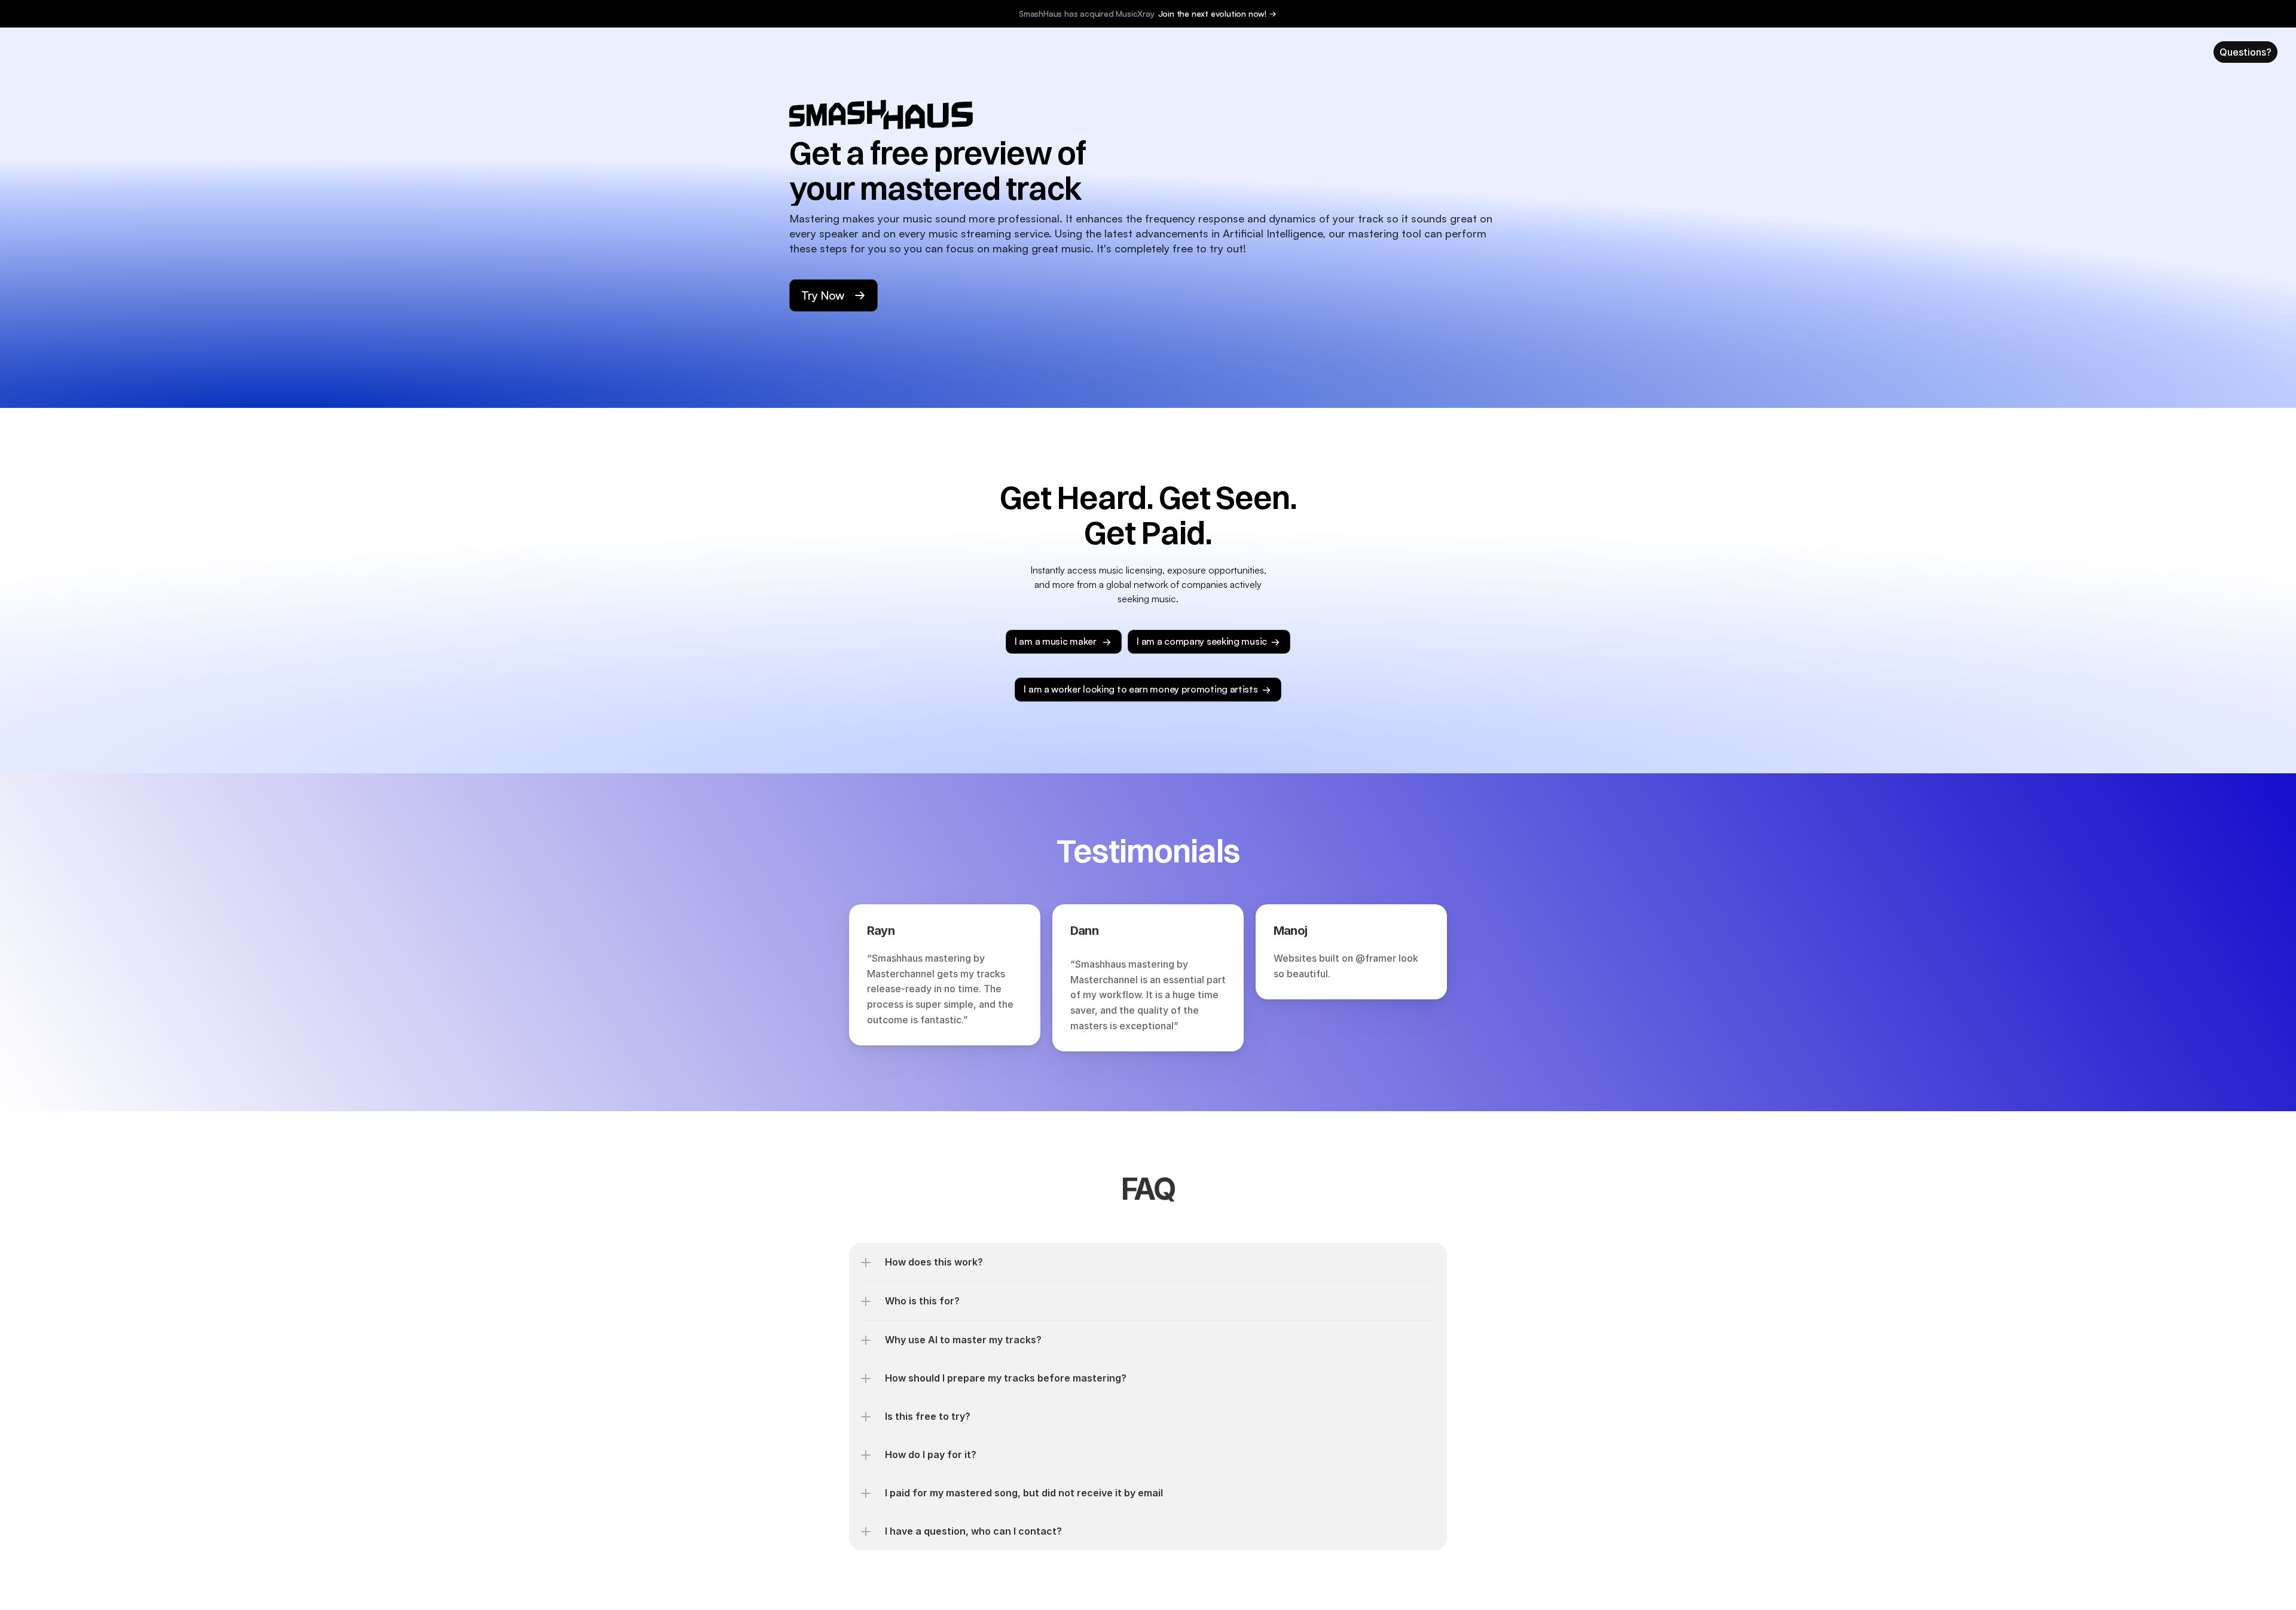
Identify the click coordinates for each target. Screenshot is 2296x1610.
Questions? (2245, 52)
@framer (1376, 958)
